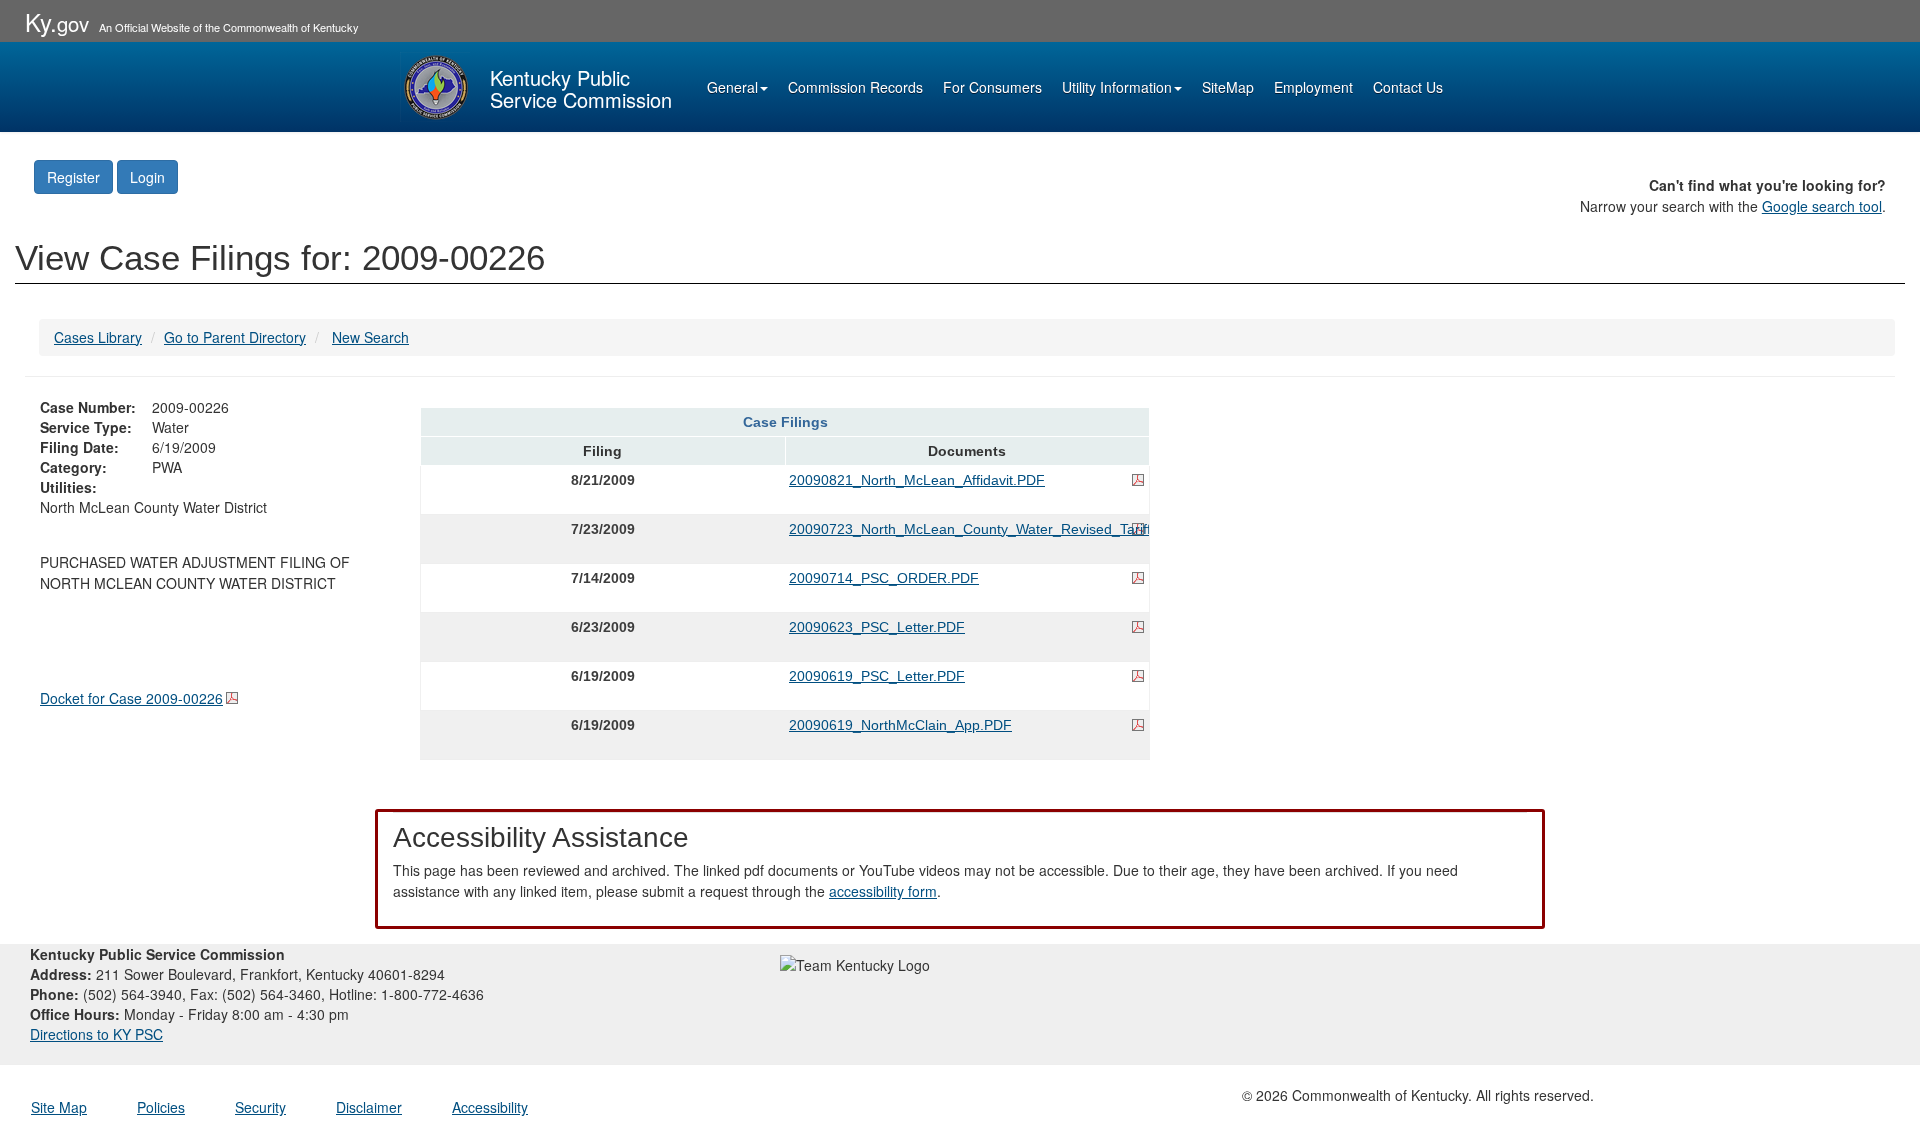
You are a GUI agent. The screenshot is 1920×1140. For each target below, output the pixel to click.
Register (73, 177)
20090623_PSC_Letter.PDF (877, 627)
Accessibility (490, 1107)
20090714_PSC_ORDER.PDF (884, 578)
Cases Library (98, 337)
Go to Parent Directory (235, 337)
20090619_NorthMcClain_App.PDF (900, 725)
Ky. (57, 21)
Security (260, 1107)
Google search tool (1822, 206)
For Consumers (992, 87)
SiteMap (1228, 87)
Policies (161, 1107)
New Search (370, 337)
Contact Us (1408, 87)
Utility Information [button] (1117, 87)
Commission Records (855, 87)
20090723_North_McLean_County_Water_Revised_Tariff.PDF (967, 529)
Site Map (59, 1107)
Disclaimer (369, 1107)
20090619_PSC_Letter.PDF (877, 676)
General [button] (732, 87)
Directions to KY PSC (96, 1034)
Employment (1313, 87)
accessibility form (883, 891)
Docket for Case (131, 698)
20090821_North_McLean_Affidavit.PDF (917, 480)
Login (147, 177)
